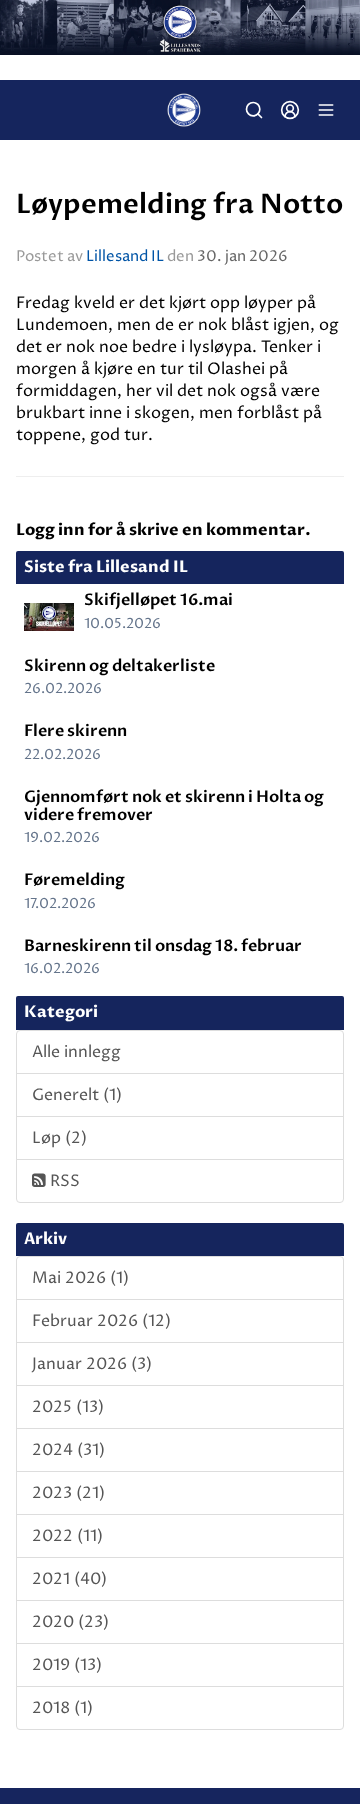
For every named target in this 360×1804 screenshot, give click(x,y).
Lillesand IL (125, 256)
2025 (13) (68, 1407)
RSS (63, 1181)
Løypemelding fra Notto (179, 205)
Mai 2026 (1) (80, 1278)
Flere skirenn (75, 731)
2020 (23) (70, 1622)
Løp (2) (59, 1138)
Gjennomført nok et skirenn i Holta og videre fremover (174, 806)
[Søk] (254, 110)
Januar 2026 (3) (92, 1364)
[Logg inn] (290, 110)
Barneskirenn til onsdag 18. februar (163, 946)
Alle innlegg (76, 1052)
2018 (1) (62, 1708)
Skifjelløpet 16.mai (158, 600)
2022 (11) (67, 1536)
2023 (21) (68, 1493)
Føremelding (74, 880)
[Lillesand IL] (180, 27)
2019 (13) (67, 1665)
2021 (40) (69, 1579)
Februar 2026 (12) (101, 1321)
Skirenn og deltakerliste (119, 666)
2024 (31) (68, 1450)
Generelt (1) (77, 1095)
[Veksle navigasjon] (326, 110)
